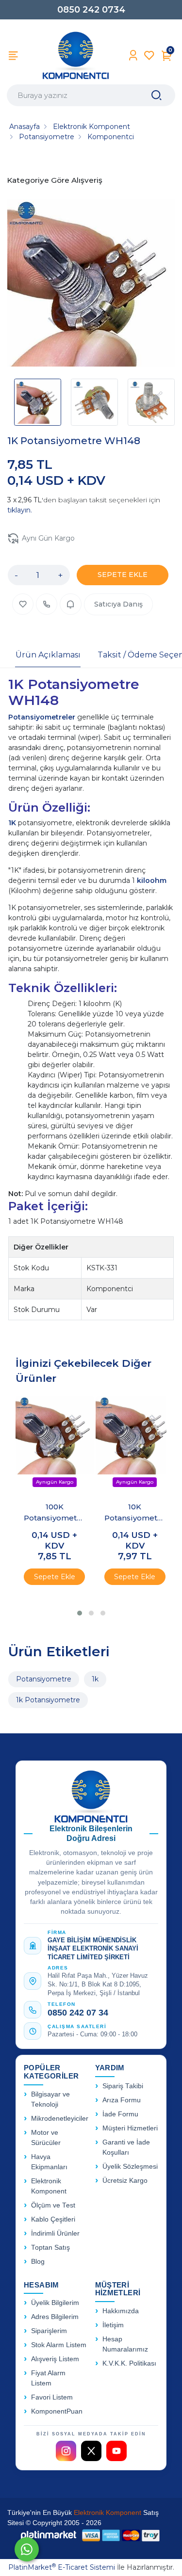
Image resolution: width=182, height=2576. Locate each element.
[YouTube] (116, 2451)
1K (13, 823)
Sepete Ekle (55, 1577)
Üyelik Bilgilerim (55, 2303)
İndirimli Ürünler (55, 2233)
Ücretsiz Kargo (125, 2181)
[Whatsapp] (27, 2549)
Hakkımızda (121, 2311)
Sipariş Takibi (123, 2086)
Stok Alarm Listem (59, 2345)
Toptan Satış (50, 2248)
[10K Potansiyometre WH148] (135, 1445)
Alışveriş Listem (55, 2359)
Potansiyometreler (43, 717)
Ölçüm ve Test (53, 2205)
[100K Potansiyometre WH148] (55, 1445)
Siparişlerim (49, 2331)
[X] (91, 2451)
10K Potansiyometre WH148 (135, 1513)
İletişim (113, 2325)
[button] (80, 1613)
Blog (38, 2262)
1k (95, 1679)
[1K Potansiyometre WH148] (91, 284)
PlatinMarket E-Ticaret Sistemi (62, 2567)
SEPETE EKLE (123, 575)
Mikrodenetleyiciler (60, 2119)
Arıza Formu (122, 2100)
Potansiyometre (44, 1679)
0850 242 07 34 (78, 2013)
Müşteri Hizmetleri (130, 2128)
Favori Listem (52, 2397)
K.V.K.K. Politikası (129, 2363)
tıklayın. (20, 510)
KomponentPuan (57, 2411)
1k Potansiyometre (48, 1700)
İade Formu (120, 2114)
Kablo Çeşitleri (53, 2219)
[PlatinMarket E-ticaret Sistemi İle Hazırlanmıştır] (49, 2536)
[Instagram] (66, 2451)
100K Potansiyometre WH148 (54, 1513)
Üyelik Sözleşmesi (130, 2167)
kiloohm (152, 880)
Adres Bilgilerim (55, 2317)
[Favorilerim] (149, 56)
